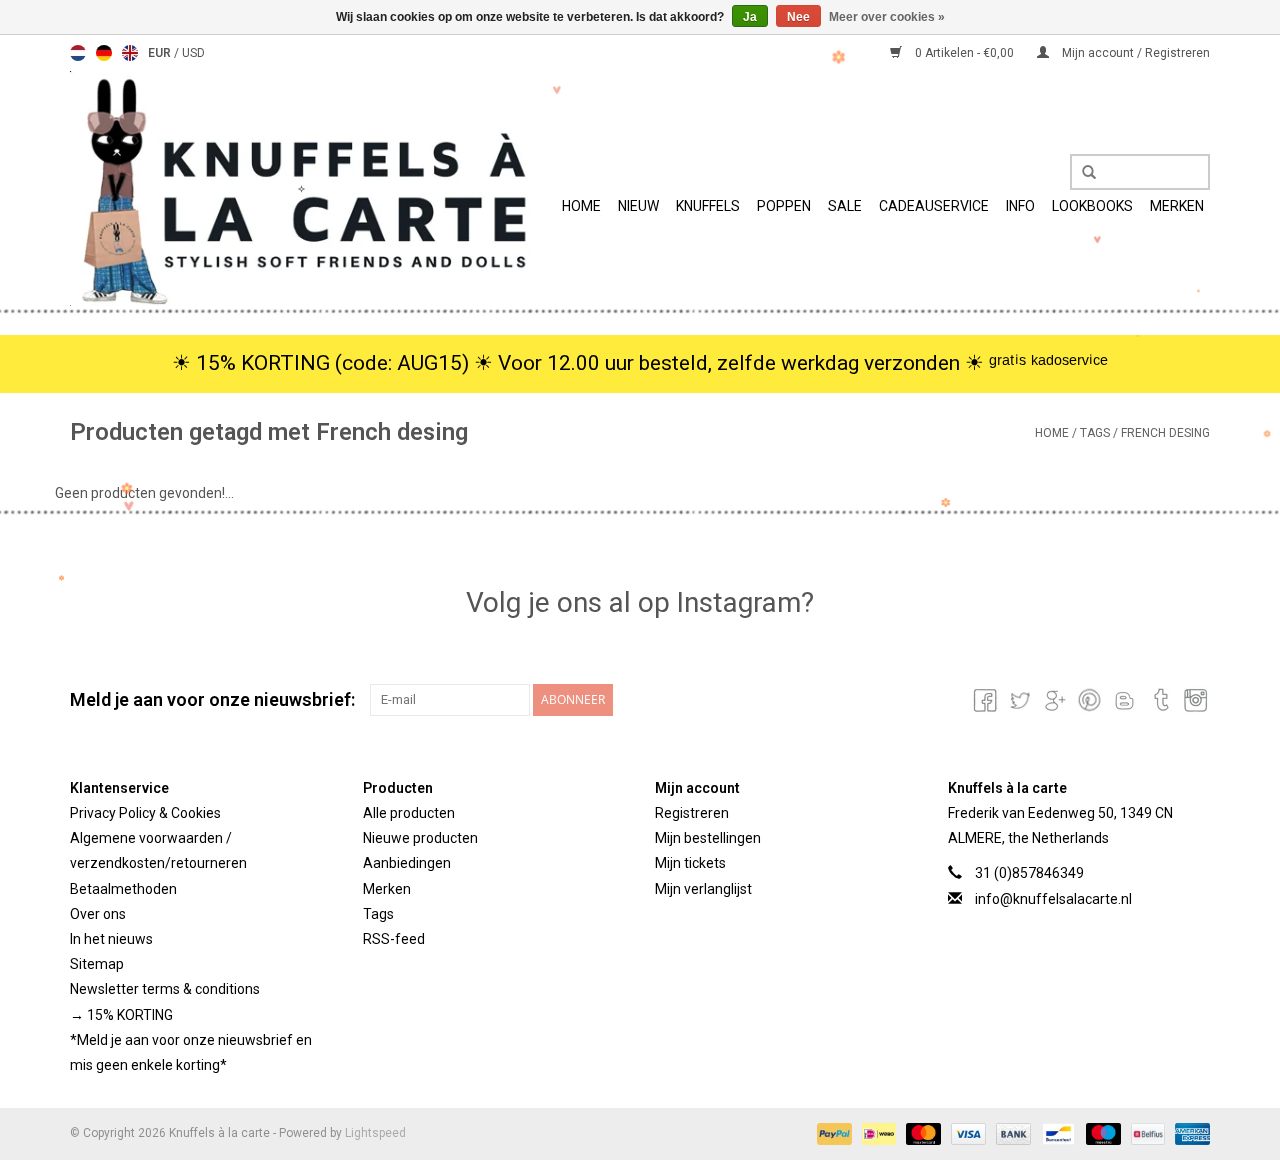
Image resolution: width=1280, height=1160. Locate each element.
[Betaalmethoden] (832, 1133)
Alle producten (409, 813)
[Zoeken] (1082, 173)
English (130, 53)
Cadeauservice (934, 206)
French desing (1165, 433)
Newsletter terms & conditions (165, 989)
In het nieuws (111, 939)
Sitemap (97, 964)
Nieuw (638, 206)
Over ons (98, 914)
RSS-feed (394, 939)
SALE (845, 206)
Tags (1095, 433)
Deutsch (104, 53)
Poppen (784, 206)
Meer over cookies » (887, 17)
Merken (1177, 206)
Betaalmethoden (123, 889)
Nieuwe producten (420, 838)
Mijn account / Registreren (1134, 53)
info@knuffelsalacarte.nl (1053, 899)
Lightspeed (375, 1133)
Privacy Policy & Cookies (145, 813)
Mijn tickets (690, 863)
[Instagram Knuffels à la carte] (1194, 700)
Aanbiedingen (407, 863)
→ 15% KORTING (121, 1015)
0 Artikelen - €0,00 (964, 53)
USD (193, 53)
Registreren (692, 813)
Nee (798, 17)
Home (581, 206)
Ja (750, 17)
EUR (161, 53)
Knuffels (708, 206)
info (1020, 206)
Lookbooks (1092, 206)
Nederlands (78, 53)
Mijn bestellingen (708, 838)
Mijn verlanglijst (703, 889)
